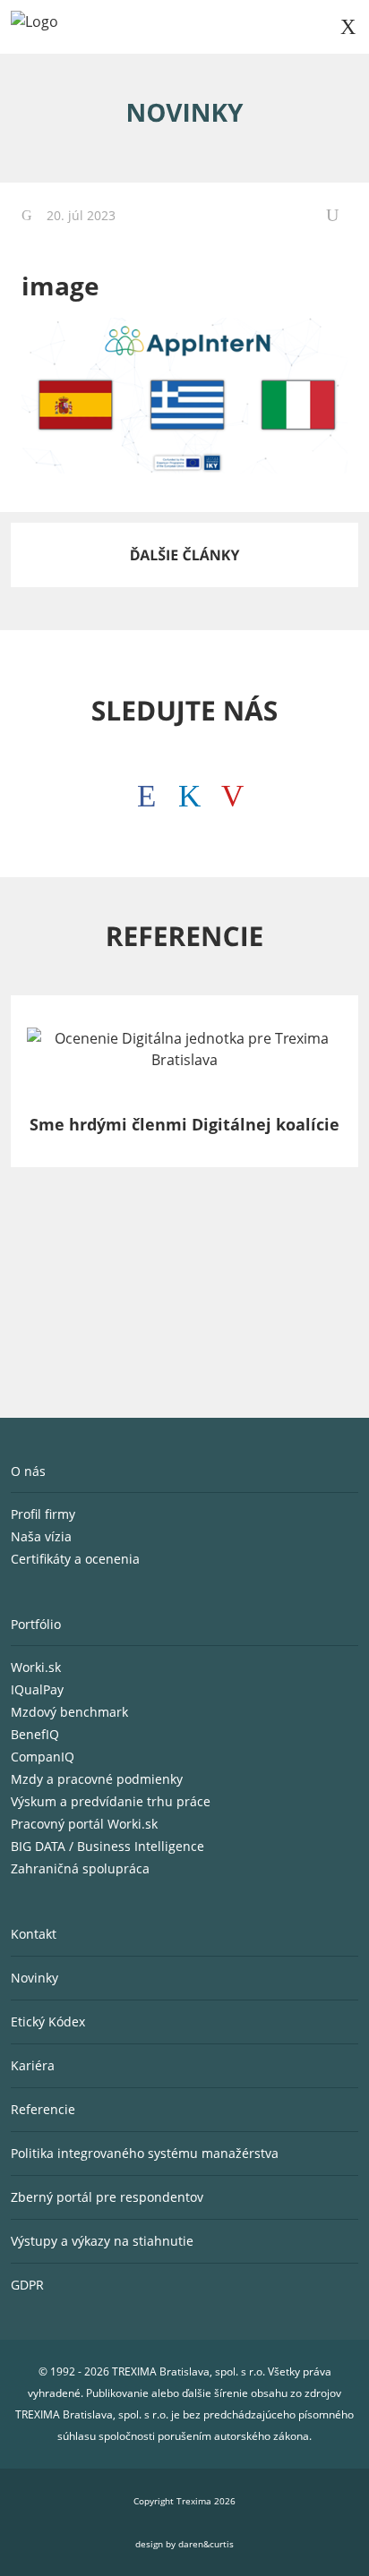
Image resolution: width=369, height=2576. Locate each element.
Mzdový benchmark (69, 1712)
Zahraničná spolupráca (80, 1868)
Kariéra (33, 2065)
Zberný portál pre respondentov (107, 2197)
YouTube (227, 791)
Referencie (43, 2109)
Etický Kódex (48, 2022)
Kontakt (34, 1934)
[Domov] (34, 27)
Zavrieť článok (337, 215)
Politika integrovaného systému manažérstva (145, 2153)
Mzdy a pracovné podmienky (97, 1779)
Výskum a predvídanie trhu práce (111, 1801)
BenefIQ (35, 1734)
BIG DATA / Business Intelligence (107, 1846)
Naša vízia (43, 1536)
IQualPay (37, 1689)
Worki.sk (36, 1667)
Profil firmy (45, 1514)
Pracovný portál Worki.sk (84, 1824)
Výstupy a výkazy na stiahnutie (102, 2241)
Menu (348, 27)
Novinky (34, 1978)
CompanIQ (43, 1757)
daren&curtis (206, 2544)
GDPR (27, 2285)
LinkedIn (184, 791)
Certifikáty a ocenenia (77, 1559)
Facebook (142, 791)
